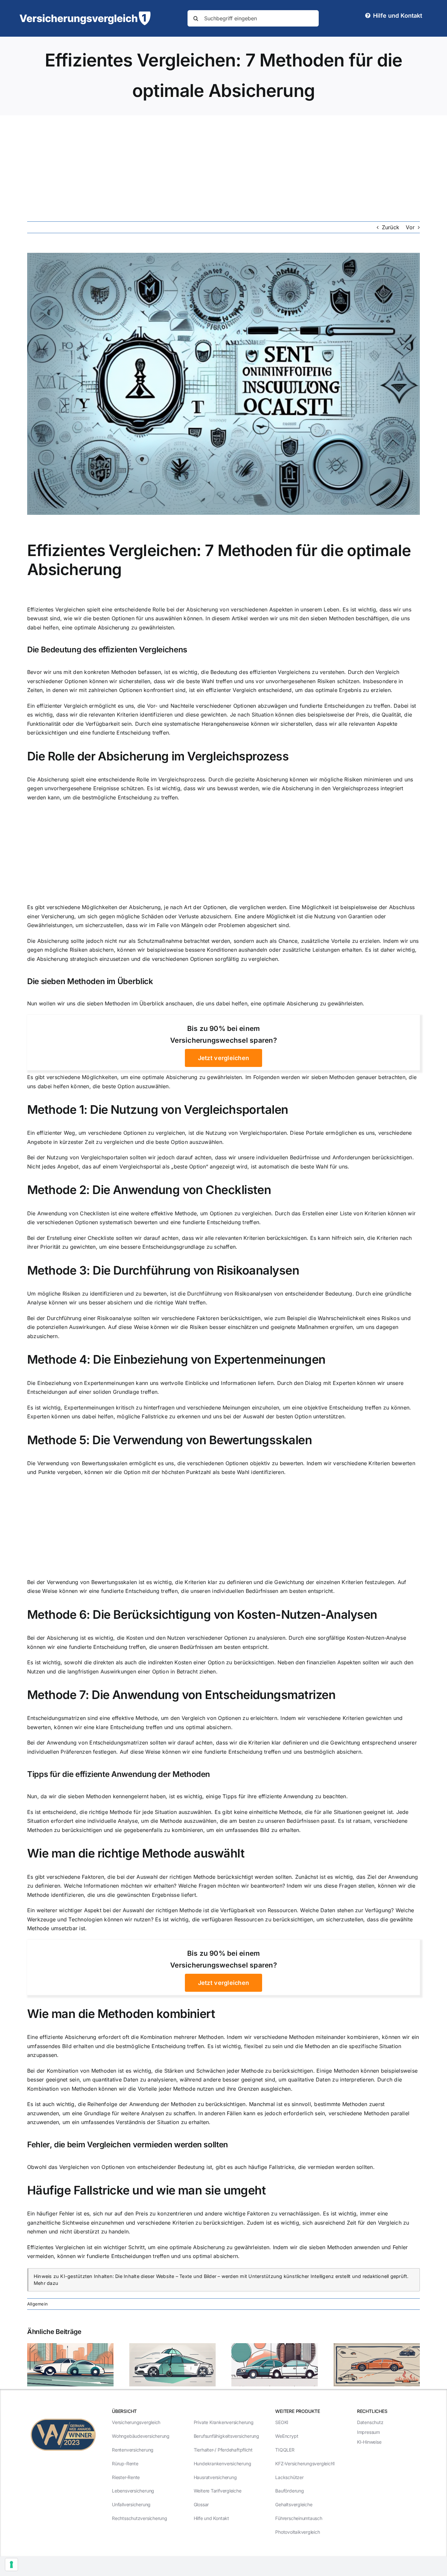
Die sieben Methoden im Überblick (90, 981)
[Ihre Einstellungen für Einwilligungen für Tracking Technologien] (11, 2565)
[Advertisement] (223, 164)
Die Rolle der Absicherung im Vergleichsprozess (158, 756)
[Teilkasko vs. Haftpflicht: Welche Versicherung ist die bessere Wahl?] (70, 2346)
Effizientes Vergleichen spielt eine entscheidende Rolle (96, 609)
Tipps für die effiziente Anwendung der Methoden (119, 1774)
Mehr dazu (46, 2283)
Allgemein (37, 2304)
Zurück (391, 227)
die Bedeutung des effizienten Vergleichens (256, 672)
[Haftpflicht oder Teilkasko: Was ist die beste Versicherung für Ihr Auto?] (275, 2346)
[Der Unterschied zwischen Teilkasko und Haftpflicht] (172, 2346)
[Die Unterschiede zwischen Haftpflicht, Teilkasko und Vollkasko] (377, 2346)
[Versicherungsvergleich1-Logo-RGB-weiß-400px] (85, 14)
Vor (410, 227)
